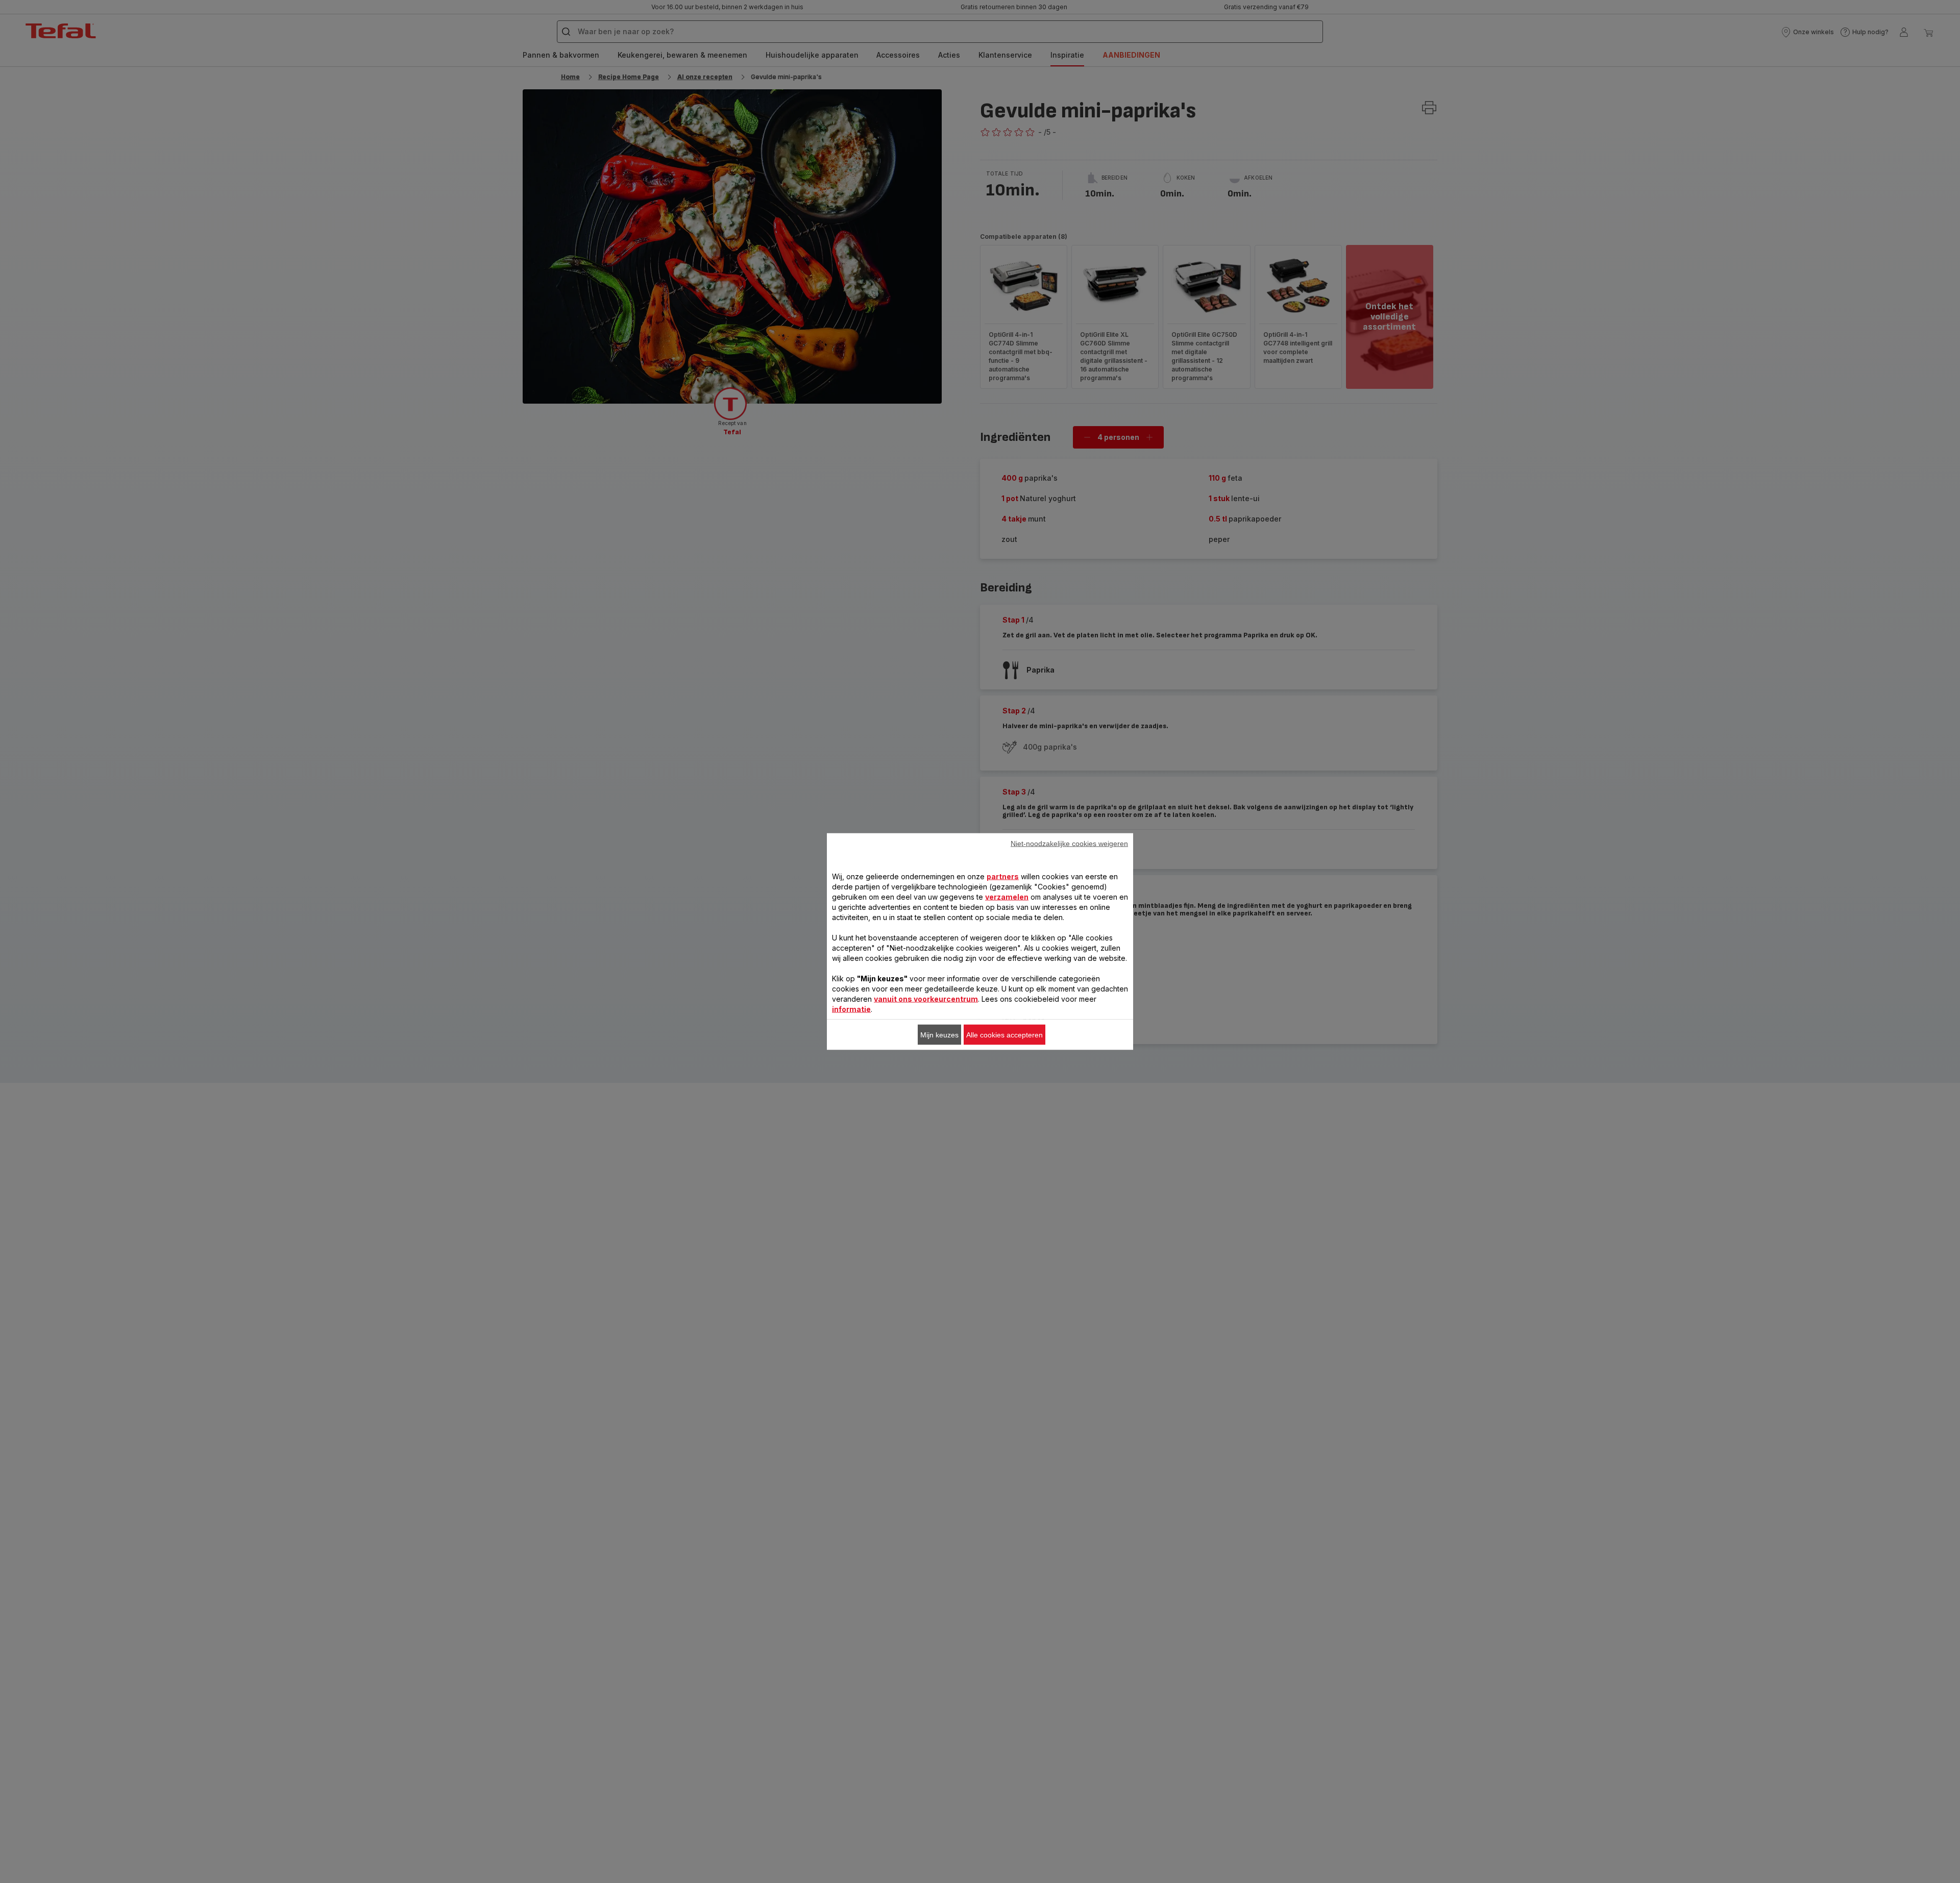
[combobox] (796, 915)
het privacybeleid (1279, 1075)
